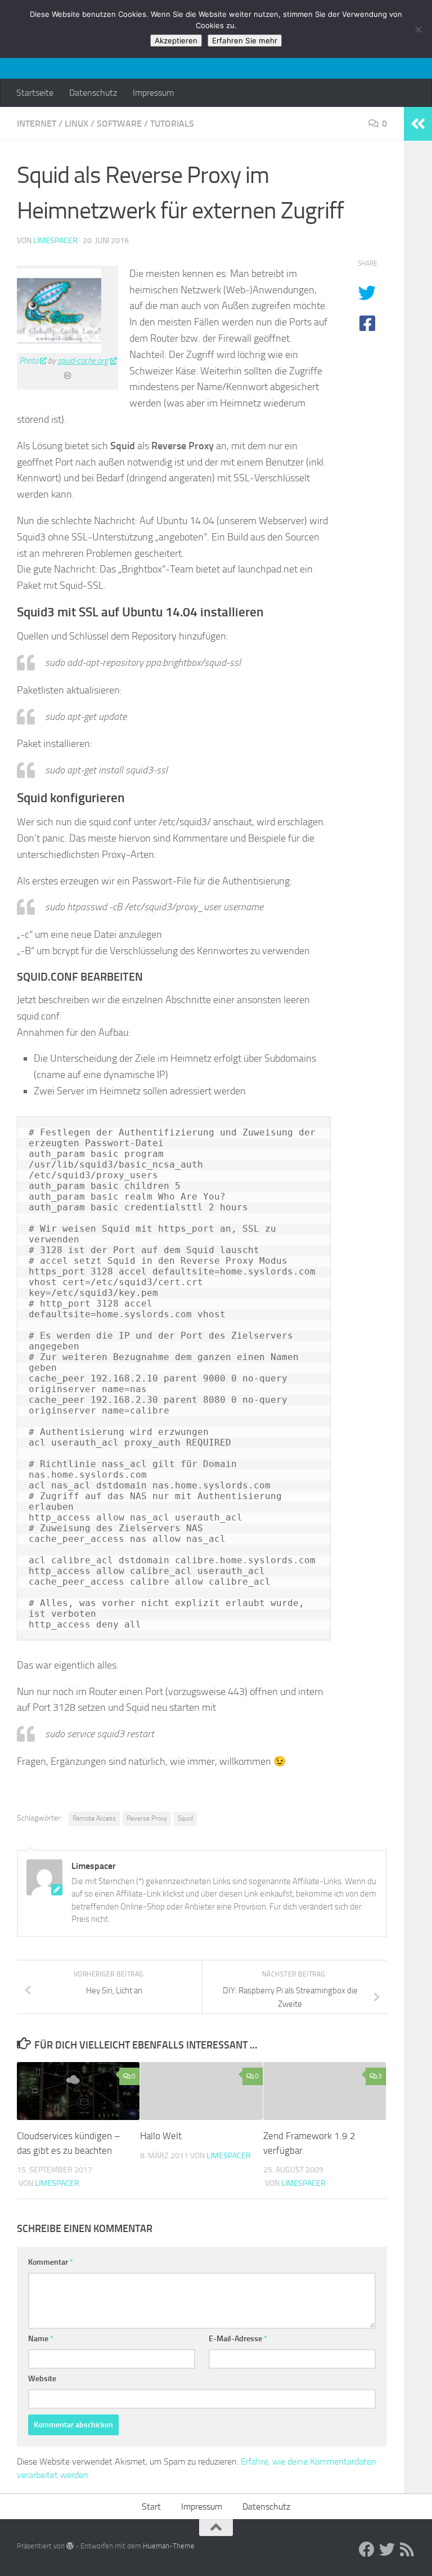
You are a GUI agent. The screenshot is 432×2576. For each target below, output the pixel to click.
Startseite (35, 93)
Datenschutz (93, 93)
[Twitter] (387, 2550)
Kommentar (51, 2262)
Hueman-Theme (169, 2546)
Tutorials (172, 124)
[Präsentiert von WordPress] (70, 2546)
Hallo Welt (161, 2136)
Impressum (153, 93)
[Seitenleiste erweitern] (418, 124)
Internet (37, 124)
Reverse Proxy (147, 1818)
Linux (76, 124)
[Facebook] (367, 2550)
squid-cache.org (83, 361)
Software (119, 124)
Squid (185, 1818)
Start (151, 2506)
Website (42, 2379)
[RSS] (407, 2550)
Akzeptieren (176, 41)
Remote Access (94, 1818)
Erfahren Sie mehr (245, 41)
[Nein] (418, 29)
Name (41, 2339)
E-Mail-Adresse (238, 2339)
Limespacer (55, 241)
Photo (29, 361)
